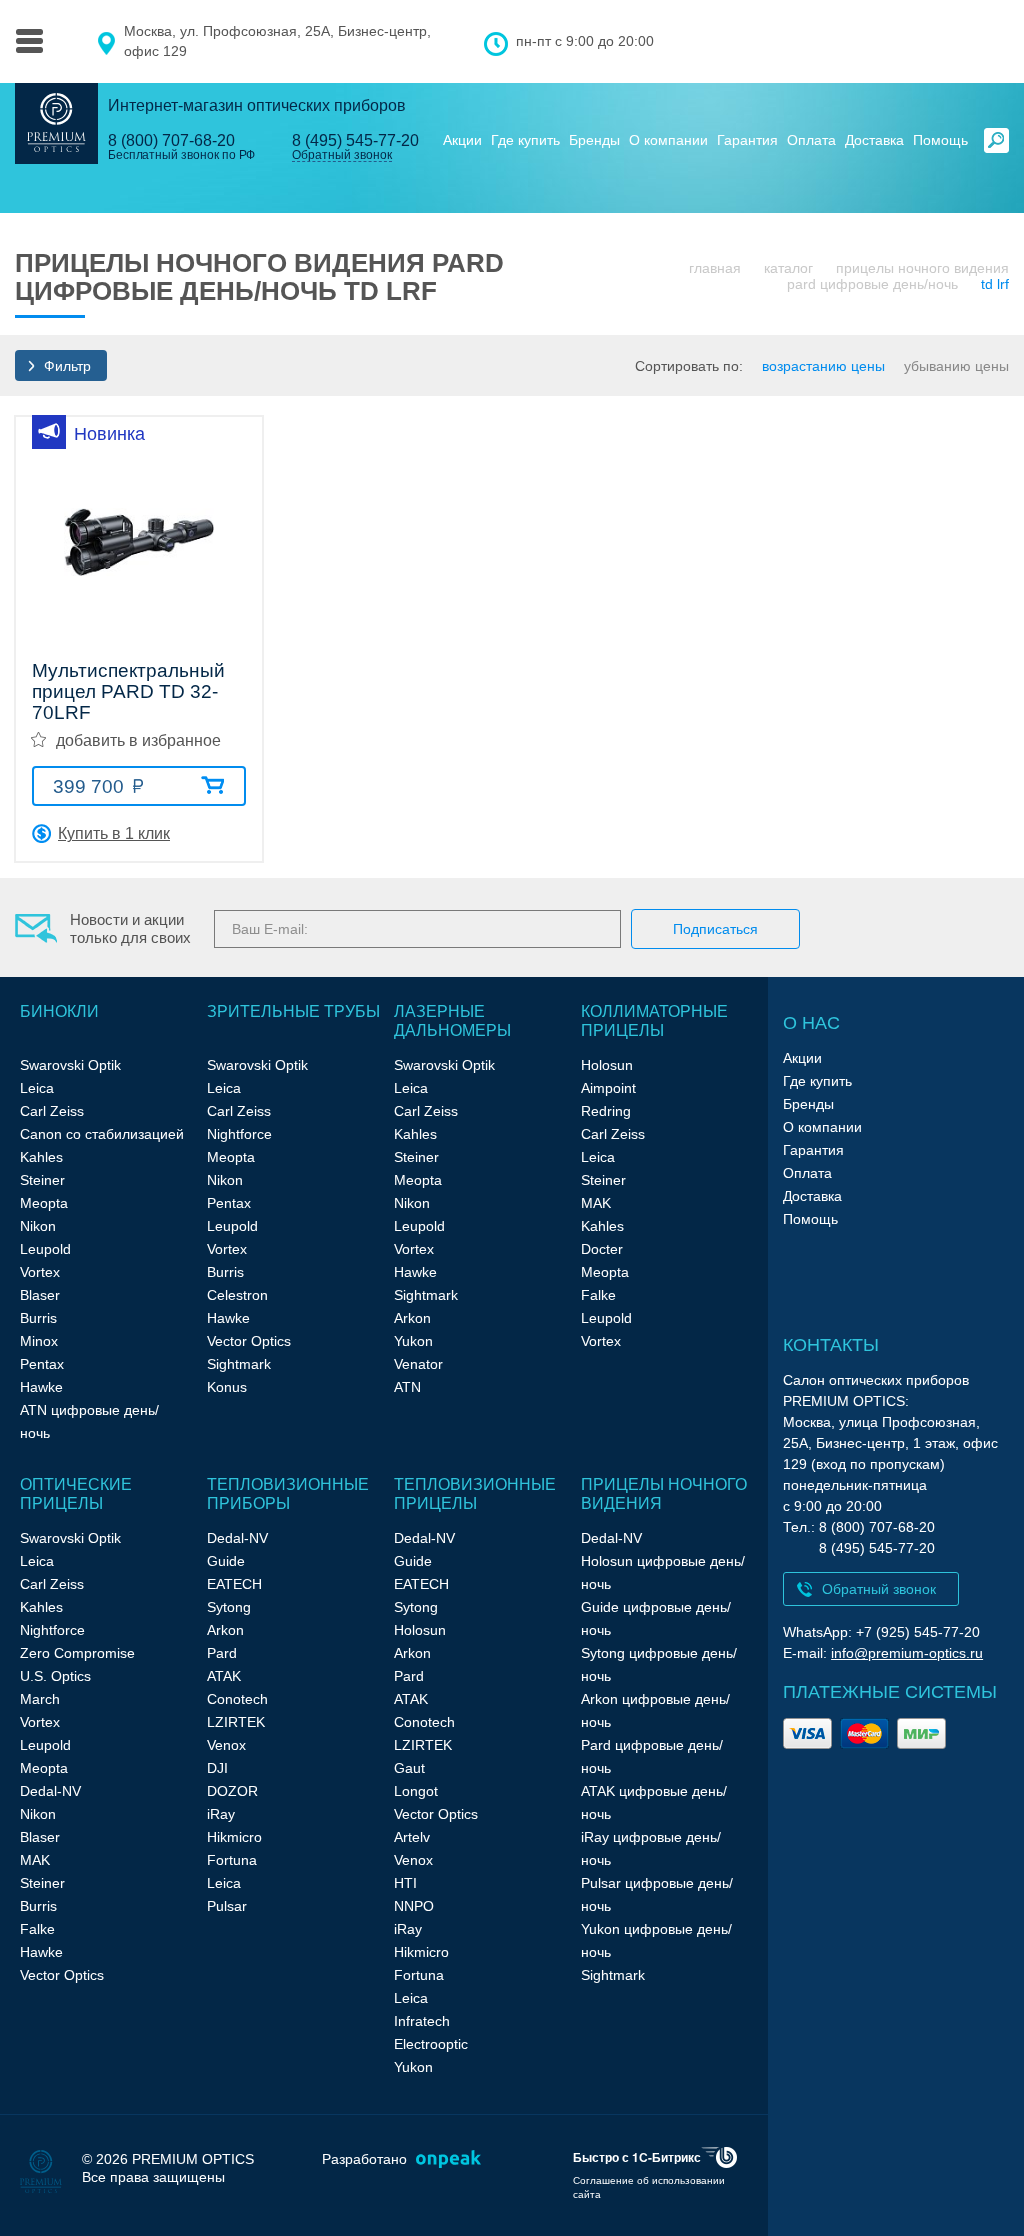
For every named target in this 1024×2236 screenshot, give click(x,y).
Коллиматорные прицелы (654, 1021)
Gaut (409, 1768)
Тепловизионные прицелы (475, 1494)
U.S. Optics (55, 1676)
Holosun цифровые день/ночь (663, 1572)
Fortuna (232, 1860)
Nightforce (239, 1134)
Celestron (237, 1295)
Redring (606, 1111)
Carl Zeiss (52, 1111)
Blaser (40, 1295)
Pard (222, 1653)
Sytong (229, 1607)
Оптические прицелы (76, 1494)
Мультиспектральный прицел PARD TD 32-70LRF (128, 692)
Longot (416, 1791)
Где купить (525, 140)
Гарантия (747, 140)
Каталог (788, 268)
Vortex (40, 1272)
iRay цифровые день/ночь (651, 1848)
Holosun (607, 1065)
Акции (462, 140)
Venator (418, 1364)
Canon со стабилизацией (102, 1134)
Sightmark (239, 1364)
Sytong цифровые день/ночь (659, 1664)
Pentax (42, 1364)
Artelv (412, 1837)
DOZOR (232, 1791)
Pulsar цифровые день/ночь (657, 1894)
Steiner (42, 1180)
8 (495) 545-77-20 (355, 140)
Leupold (45, 1249)
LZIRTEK (236, 1722)
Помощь (940, 140)
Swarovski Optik (70, 1065)
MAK (596, 1203)
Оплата (811, 140)
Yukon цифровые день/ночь (656, 1940)
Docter (602, 1249)
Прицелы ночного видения (922, 268)
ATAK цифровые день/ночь (654, 1802)
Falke (598, 1295)
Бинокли (59, 1011)
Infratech (422, 2021)
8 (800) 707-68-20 (171, 140)
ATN (407, 1387)
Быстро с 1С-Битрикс (637, 2157)
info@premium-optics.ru (907, 1653)
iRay (221, 1814)
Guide (226, 1561)
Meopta (44, 1203)
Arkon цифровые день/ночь (655, 1710)
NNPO (414, 1906)
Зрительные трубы (293, 1011)
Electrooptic (431, 2044)
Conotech (237, 1699)
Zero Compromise (77, 1653)
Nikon (38, 1226)
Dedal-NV (50, 1791)
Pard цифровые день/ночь (872, 284)
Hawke (41, 1387)
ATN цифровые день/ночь (89, 1421)
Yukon (413, 1341)
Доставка (874, 140)
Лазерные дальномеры (452, 1021)
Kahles (41, 1157)
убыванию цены (956, 366)
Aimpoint (608, 1088)
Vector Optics (249, 1341)
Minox (39, 1341)
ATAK (224, 1676)
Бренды (594, 140)
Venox (226, 1745)
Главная (715, 268)
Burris (38, 1318)
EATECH (234, 1584)
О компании (668, 140)
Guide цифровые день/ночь (656, 1618)
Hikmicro (234, 1837)
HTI (405, 1883)
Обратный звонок (342, 155)
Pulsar (227, 1906)
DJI (217, 1768)
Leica (37, 1088)
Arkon (412, 1318)
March (40, 1699)
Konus (227, 1387)
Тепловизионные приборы (288, 1494)
